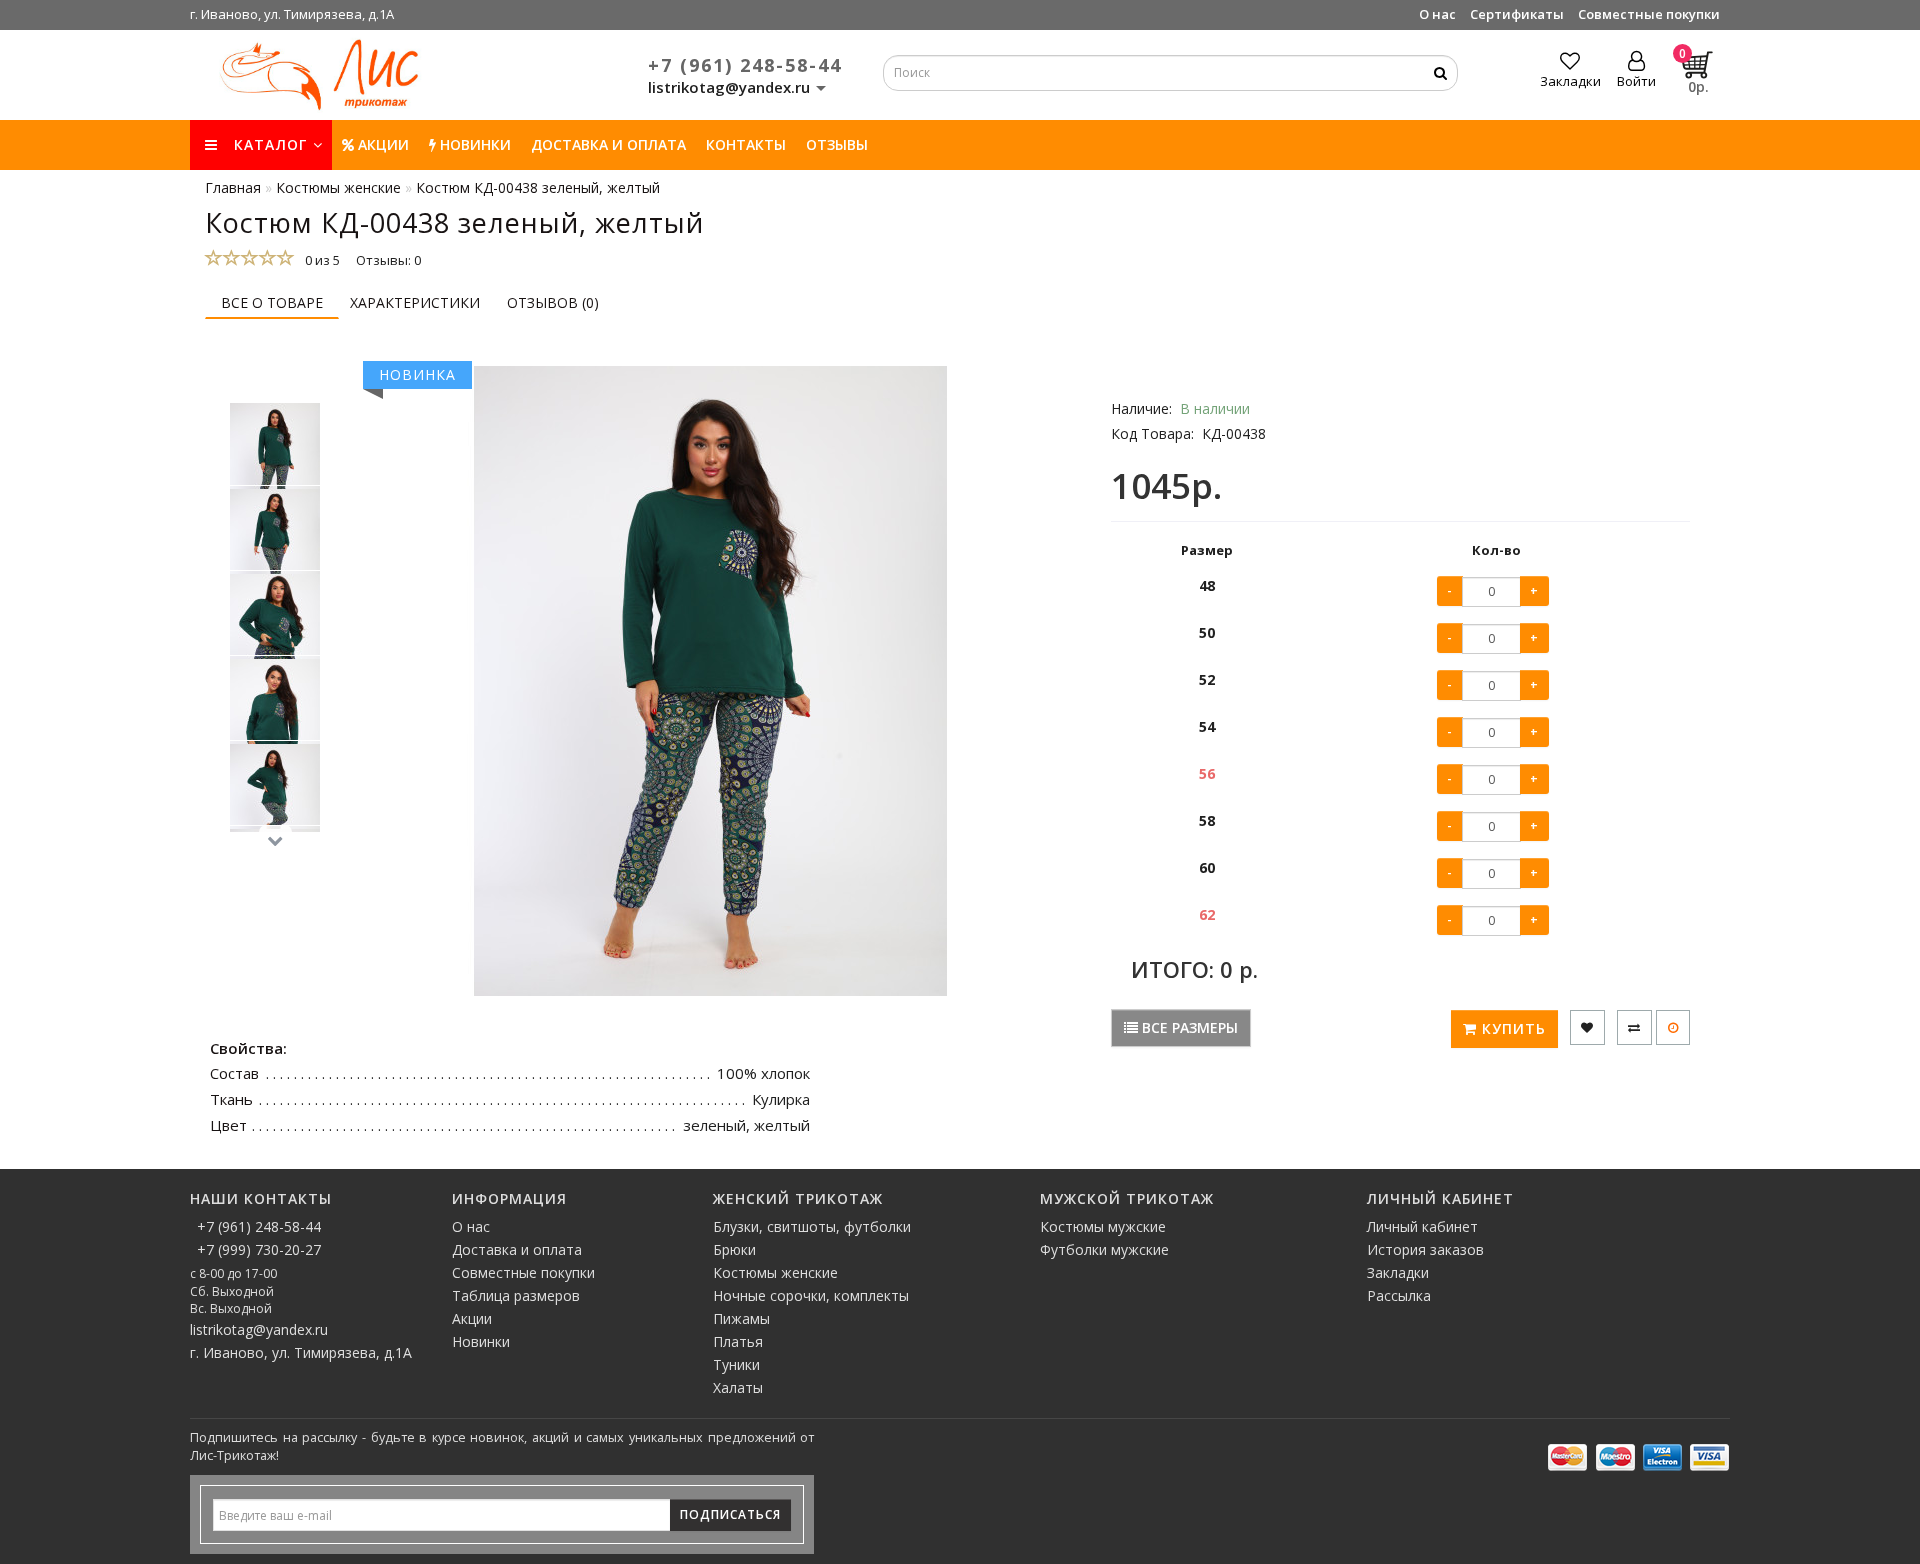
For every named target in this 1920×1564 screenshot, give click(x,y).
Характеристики (415, 302)
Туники (736, 1364)
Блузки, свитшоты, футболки (812, 1226)
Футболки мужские (1104, 1249)
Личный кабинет (1422, 1226)
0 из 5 (319, 260)
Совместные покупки (1649, 14)
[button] (275, 382)
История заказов (1425, 1249)
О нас (1437, 14)
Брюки (734, 1249)
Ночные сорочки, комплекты (811, 1295)
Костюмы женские (775, 1272)
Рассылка (1399, 1295)
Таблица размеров (516, 1295)
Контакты (746, 144)
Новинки (481, 1341)
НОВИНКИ (473, 144)
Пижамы (741, 1318)
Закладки (1398, 1272)
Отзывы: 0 (388, 260)
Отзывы (837, 144)
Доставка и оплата (608, 144)
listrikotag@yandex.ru (259, 1329)
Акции (381, 144)
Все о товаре (272, 302)
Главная (233, 187)
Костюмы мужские (1103, 1226)
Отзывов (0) (553, 302)
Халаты (738, 1387)
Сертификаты (1517, 14)
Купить (1511, 1028)
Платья (738, 1341)
